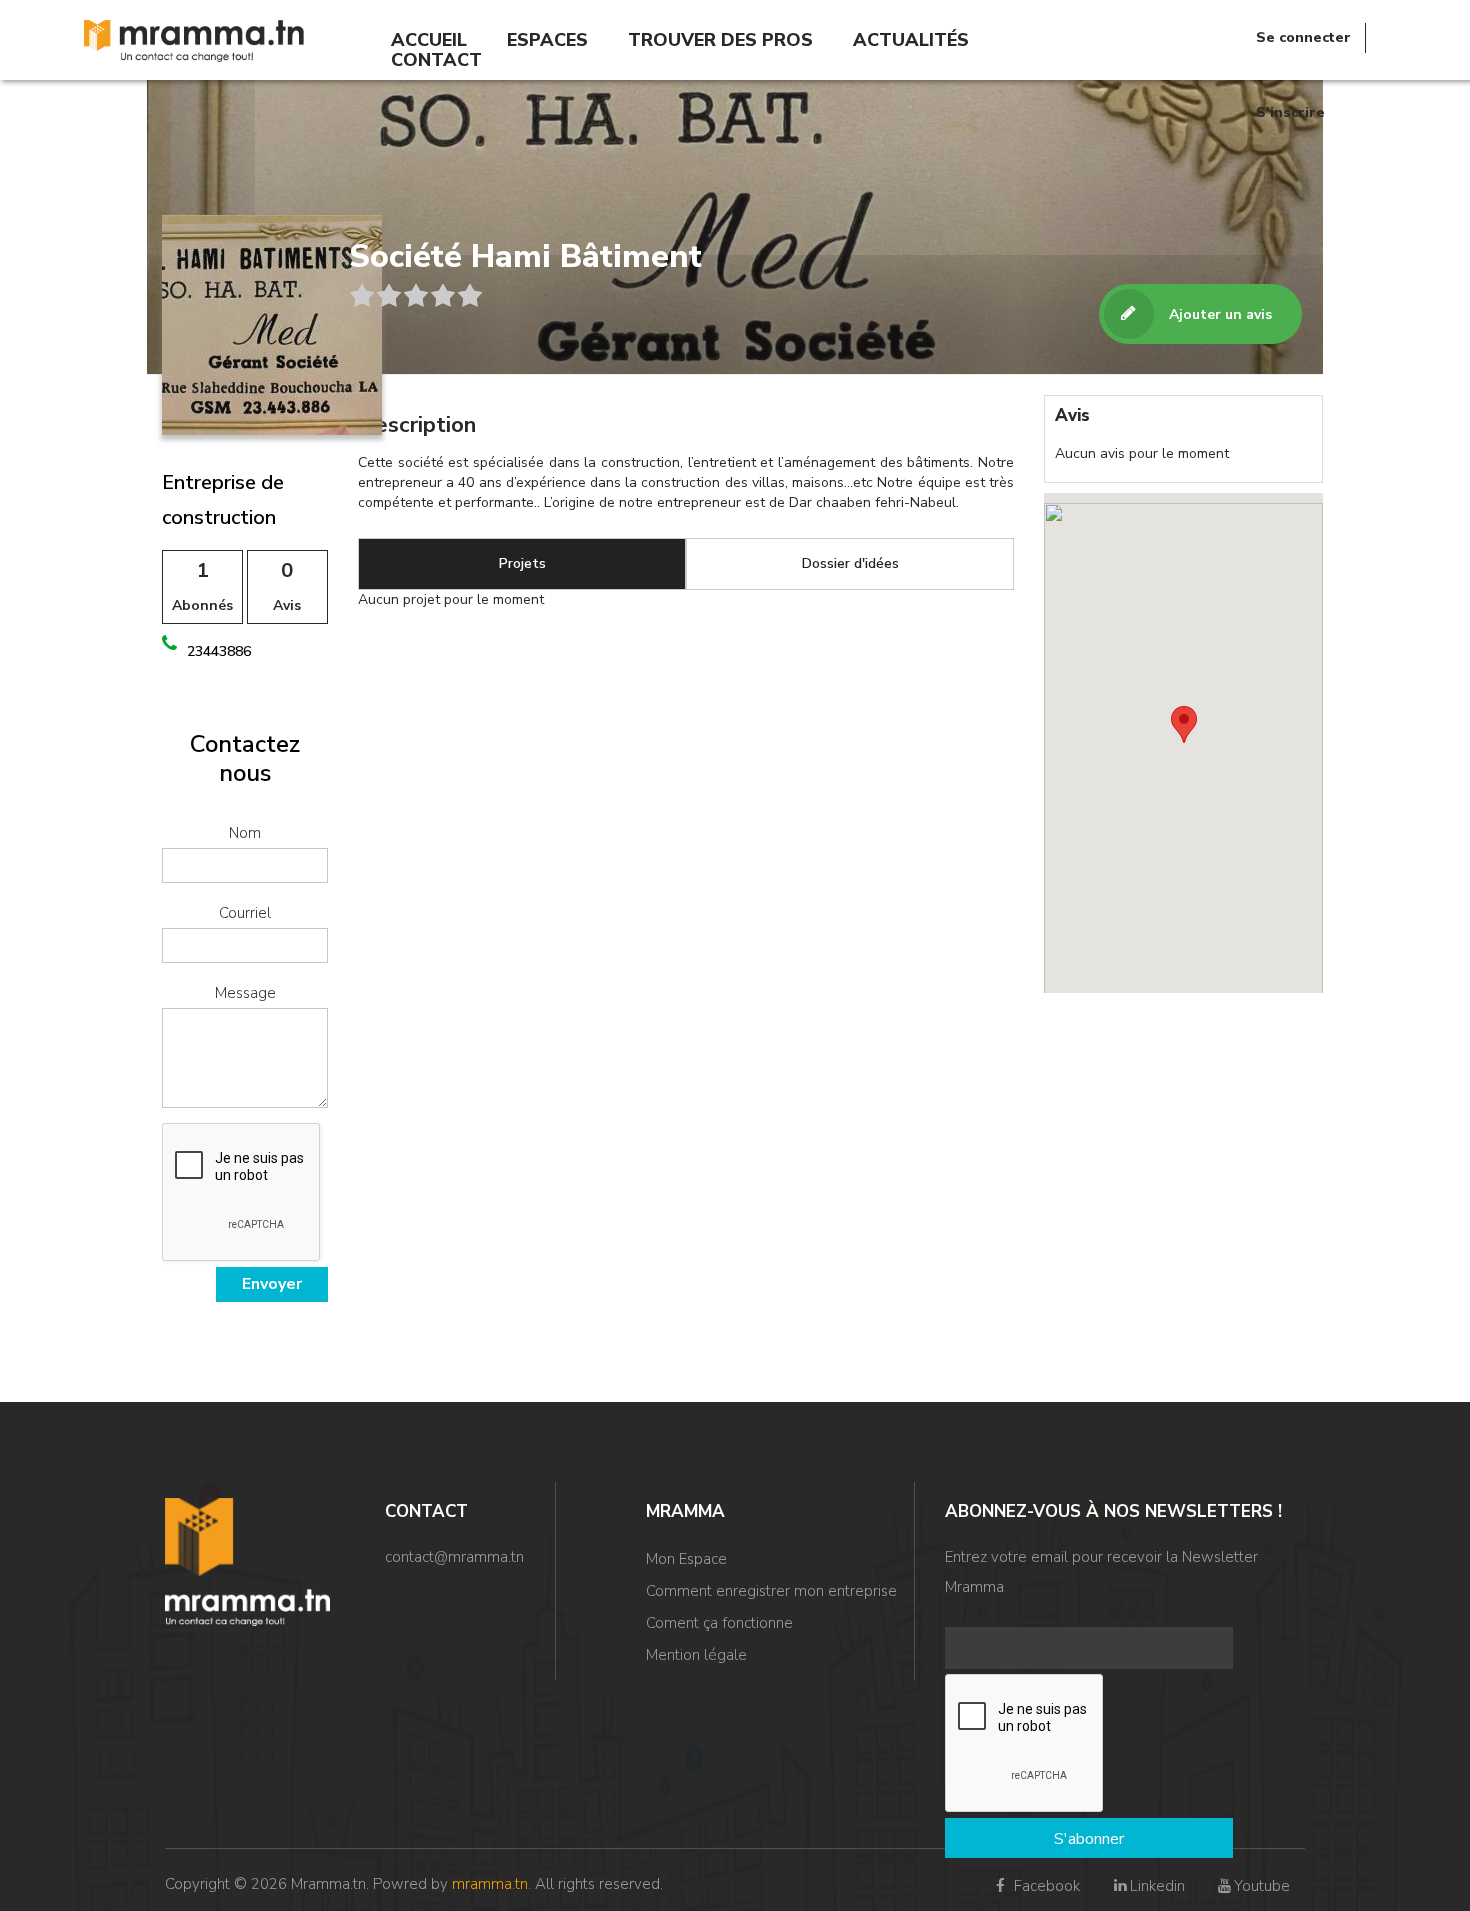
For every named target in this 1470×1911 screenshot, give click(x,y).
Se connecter (1303, 37)
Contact (436, 60)
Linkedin (1157, 1886)
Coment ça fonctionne (719, 1623)
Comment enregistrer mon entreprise (771, 1591)
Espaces (547, 40)
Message (245, 993)
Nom (245, 833)
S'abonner (1089, 1839)
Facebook (1045, 1886)
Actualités (911, 40)
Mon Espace (686, 1559)
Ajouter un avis (1220, 314)
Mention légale (696, 1655)
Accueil (429, 40)
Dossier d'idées (850, 563)
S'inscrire (1290, 112)
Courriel (245, 913)
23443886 (219, 651)
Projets (522, 563)
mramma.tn (490, 1884)
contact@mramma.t (450, 1557)
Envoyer (272, 1284)
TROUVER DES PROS (720, 40)
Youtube (1262, 1886)
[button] (1184, 724)
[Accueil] (194, 39)
